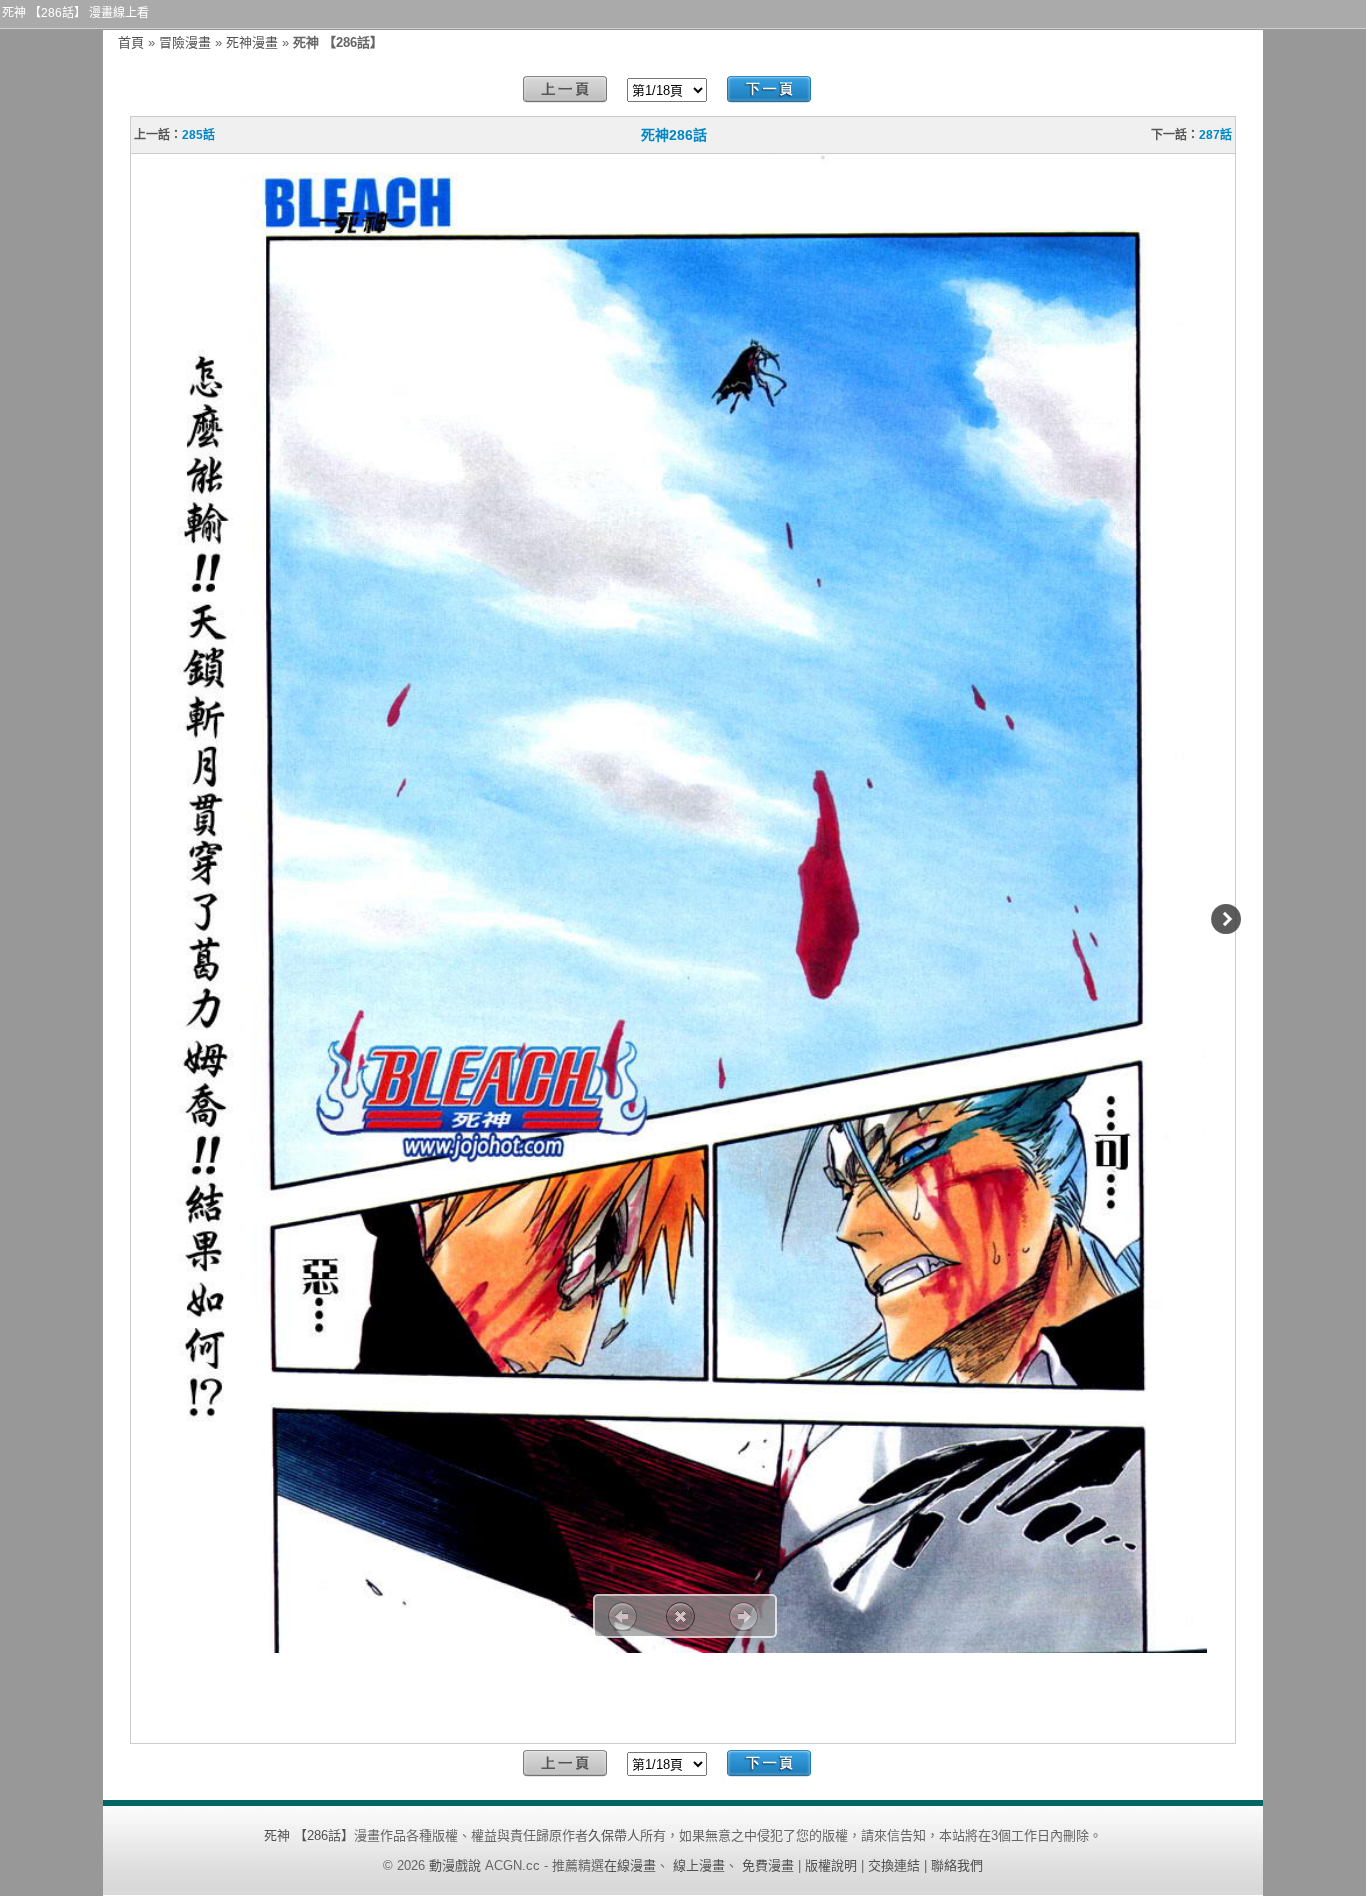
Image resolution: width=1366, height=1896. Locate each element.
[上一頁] (565, 89)
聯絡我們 (957, 1865)
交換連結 (894, 1865)
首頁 (131, 42)
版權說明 (831, 1865)
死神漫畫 (252, 42)
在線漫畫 (630, 1865)
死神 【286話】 (309, 1835)
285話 (198, 135)
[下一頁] (769, 89)
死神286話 (674, 135)
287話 (1215, 135)
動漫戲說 (455, 1865)
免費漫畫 (768, 1865)
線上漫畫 (699, 1865)
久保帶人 (614, 1835)
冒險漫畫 (185, 42)
